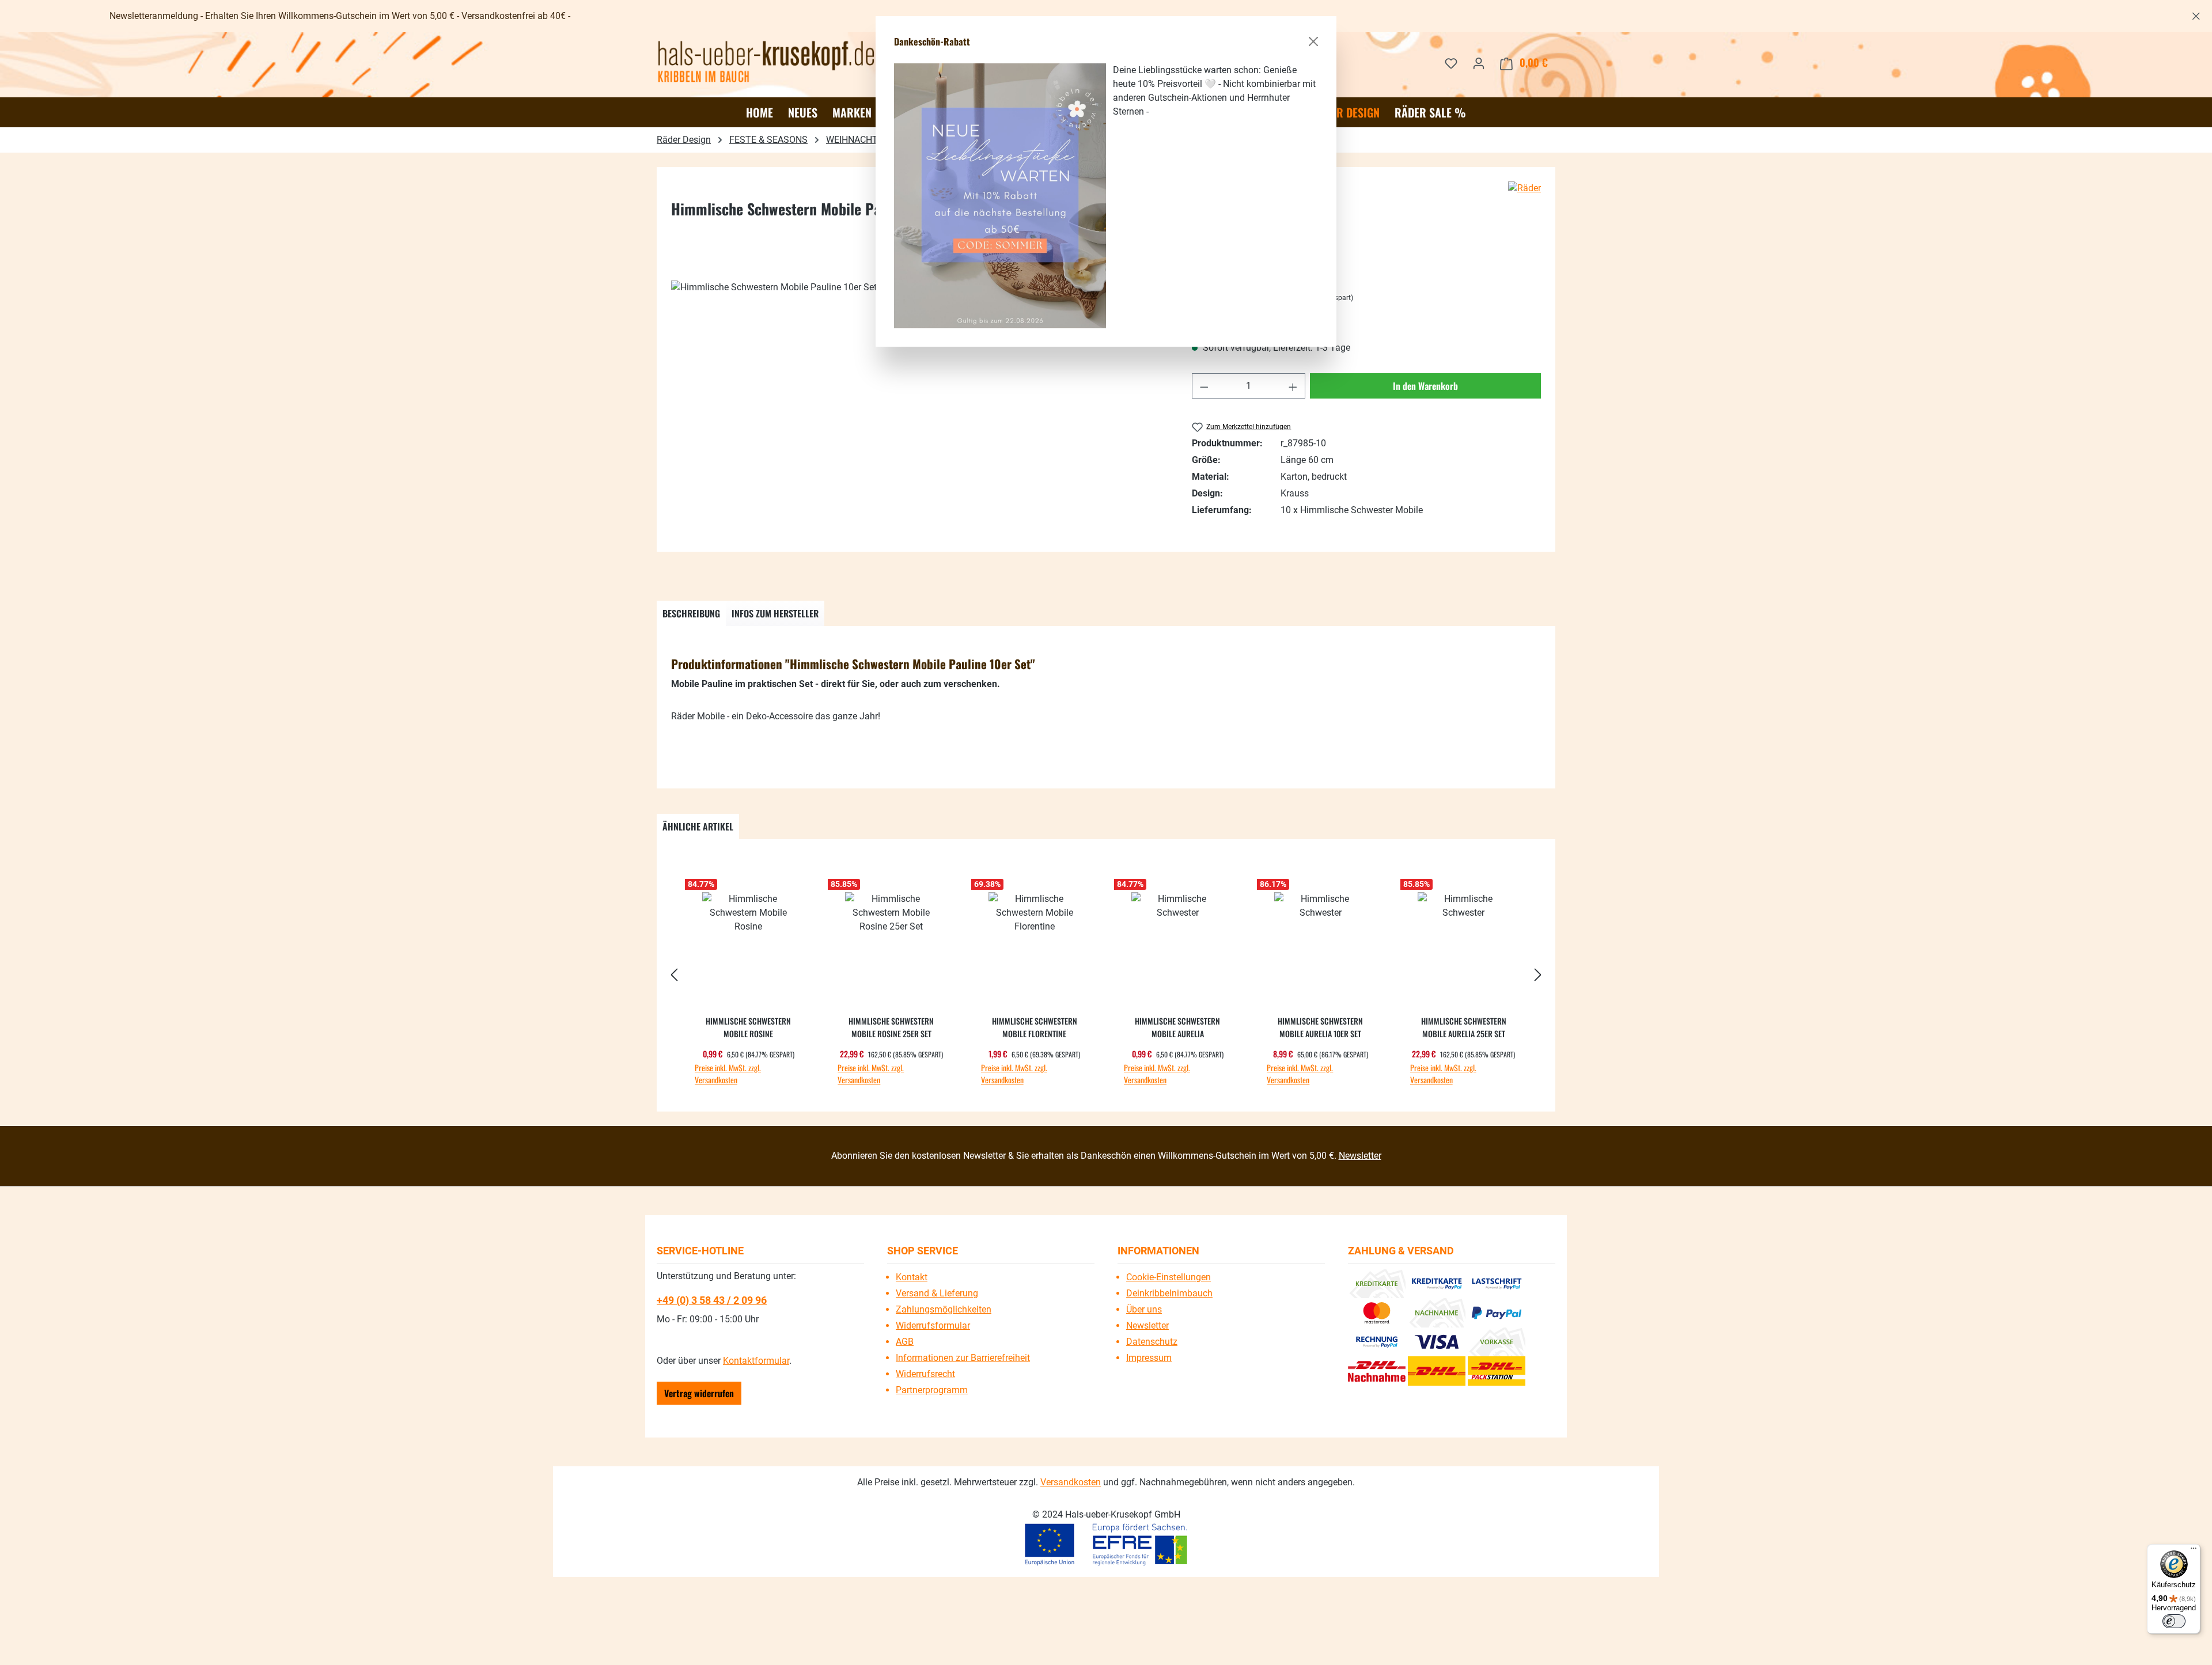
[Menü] (2194, 1551)
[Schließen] (1313, 41)
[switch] (2174, 1621)
